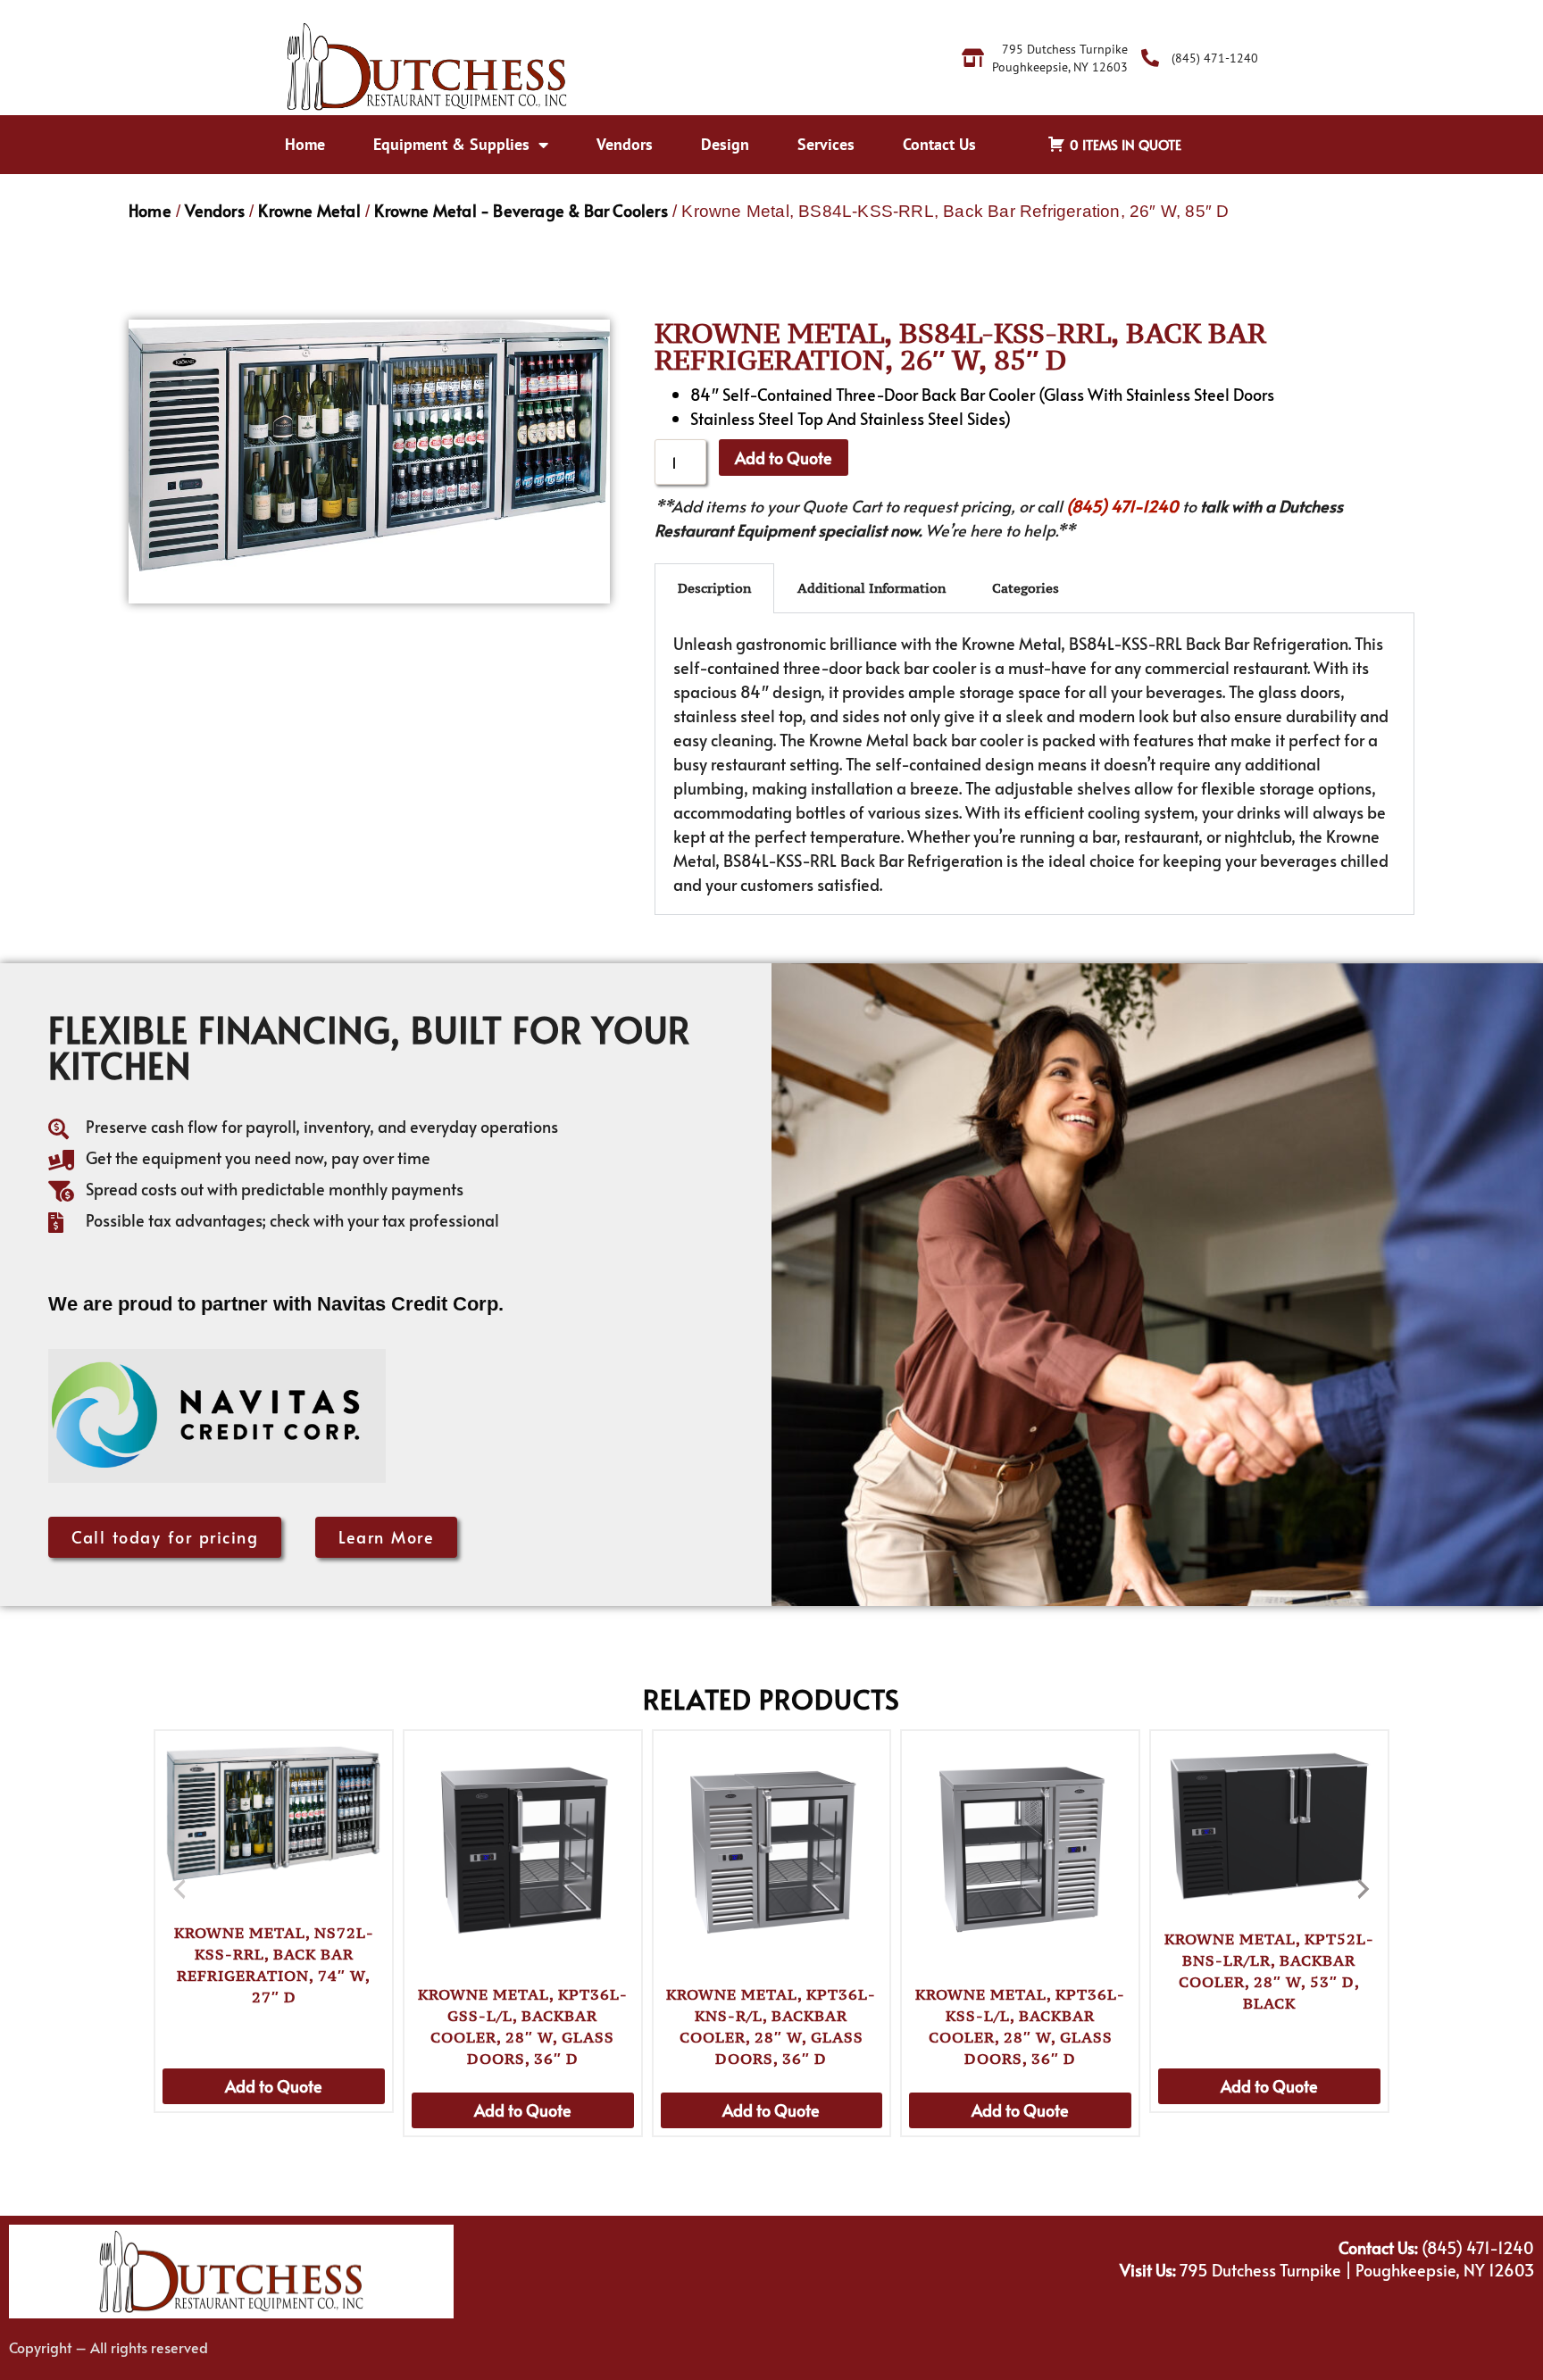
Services (826, 144)
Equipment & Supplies (451, 144)
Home (305, 144)
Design (725, 144)
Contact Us (939, 144)
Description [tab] (714, 588)
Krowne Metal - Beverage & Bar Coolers (521, 210)
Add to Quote (784, 458)
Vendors (625, 144)
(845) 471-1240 (1122, 506)
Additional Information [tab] (872, 588)
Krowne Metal (309, 210)
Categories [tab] (1026, 588)
